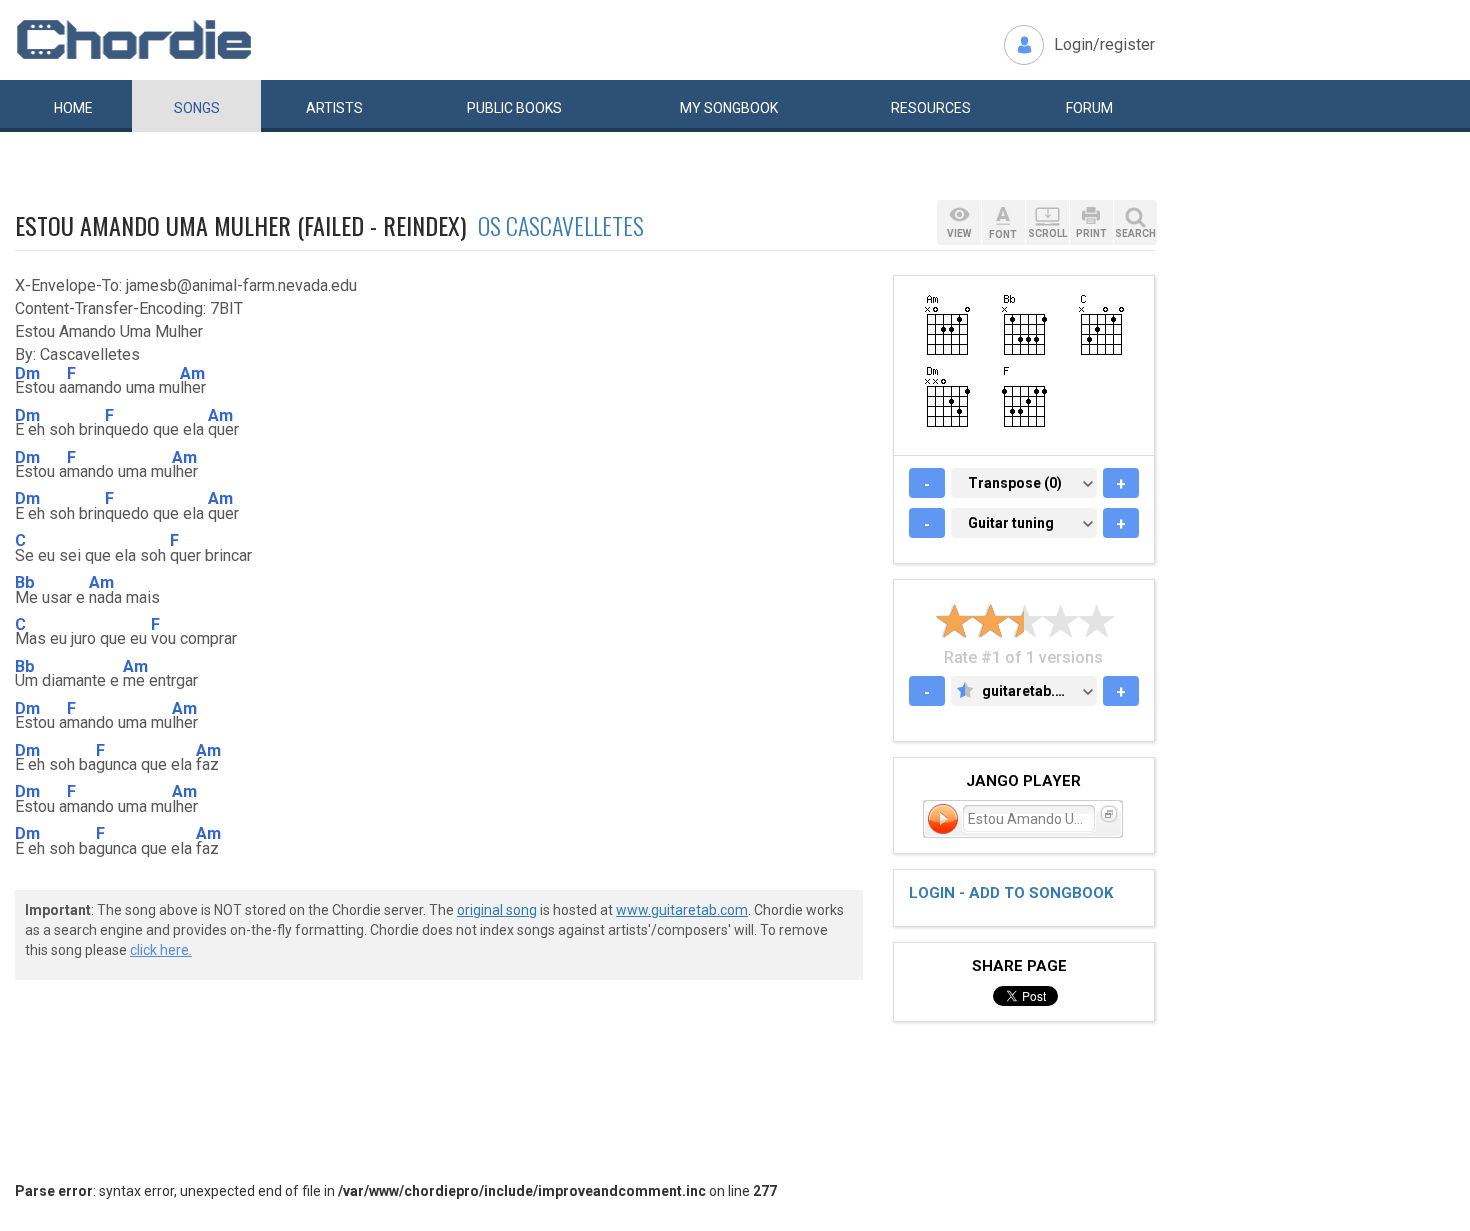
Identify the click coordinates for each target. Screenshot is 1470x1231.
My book (729, 108)
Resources (931, 108)
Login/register (1104, 44)
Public (514, 108)
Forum (1089, 108)
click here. (161, 950)
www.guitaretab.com (682, 910)
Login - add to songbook (1011, 893)
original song (497, 910)
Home (73, 108)
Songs (197, 108)
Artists (334, 108)
